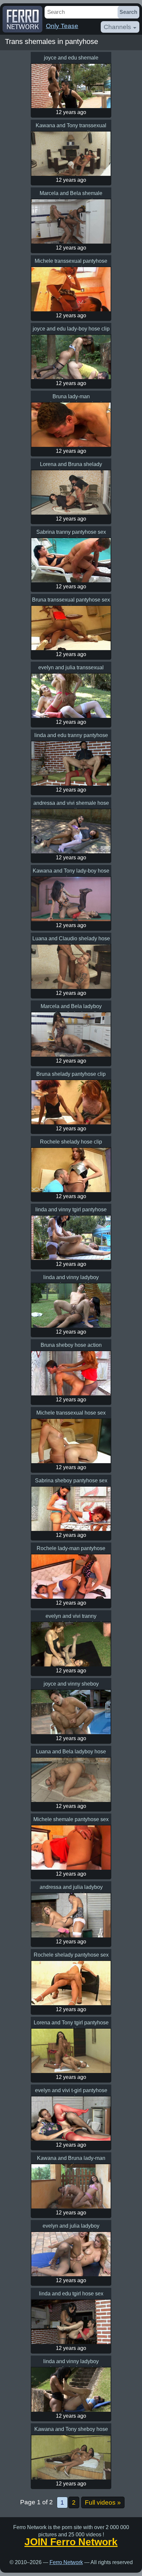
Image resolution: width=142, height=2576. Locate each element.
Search (128, 12)
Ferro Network (66, 2562)
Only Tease (62, 26)
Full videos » (103, 2502)
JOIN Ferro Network (71, 2542)
